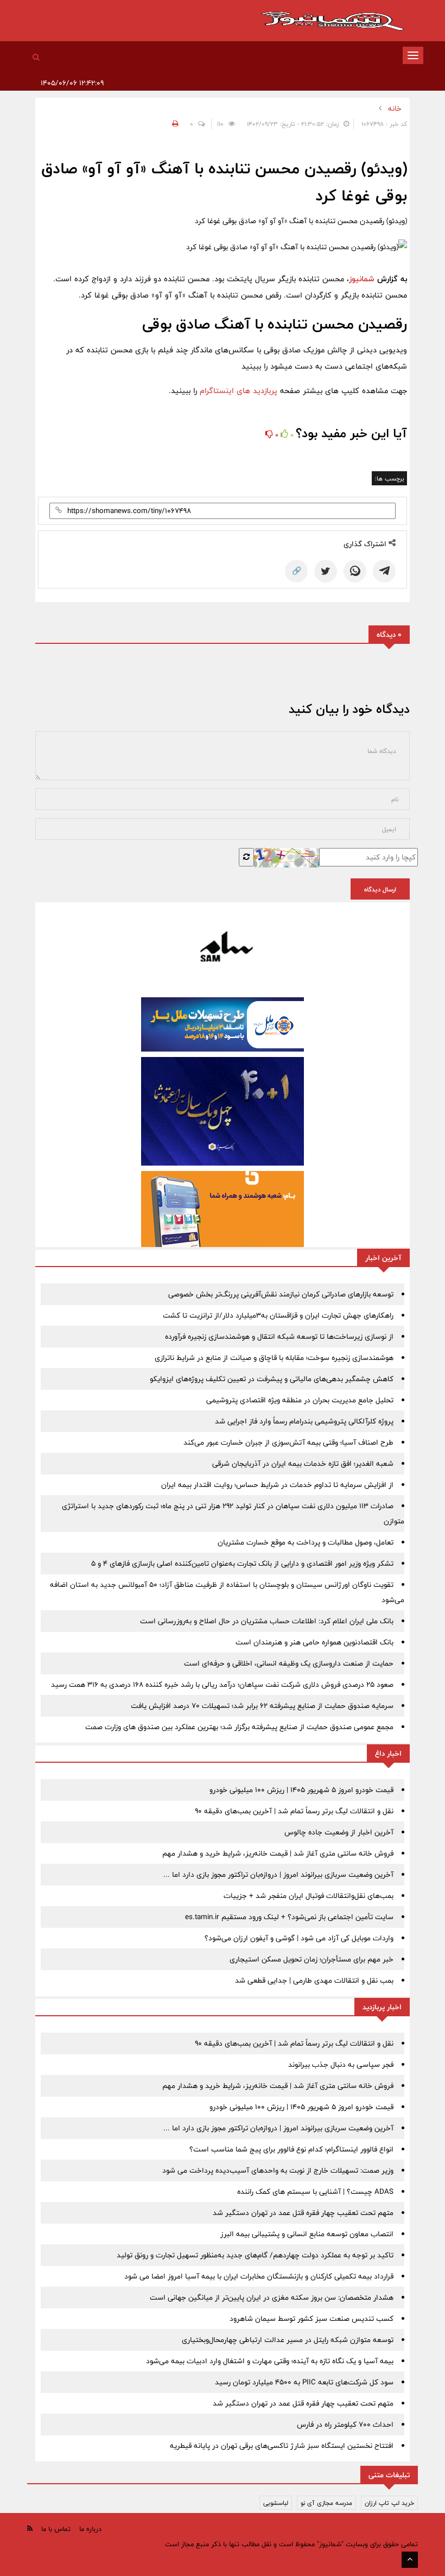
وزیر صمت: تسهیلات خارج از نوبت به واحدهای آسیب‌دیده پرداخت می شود (278, 2170)
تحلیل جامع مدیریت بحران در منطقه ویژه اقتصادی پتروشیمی (300, 1400)
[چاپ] (174, 124)
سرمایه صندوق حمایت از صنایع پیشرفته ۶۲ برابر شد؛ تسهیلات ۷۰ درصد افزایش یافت (262, 1706)
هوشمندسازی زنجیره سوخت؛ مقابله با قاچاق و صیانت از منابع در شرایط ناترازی (274, 1358)
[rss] (30, 2528)
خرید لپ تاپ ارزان (389, 2503)
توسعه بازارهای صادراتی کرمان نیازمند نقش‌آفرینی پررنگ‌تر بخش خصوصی (281, 1294)
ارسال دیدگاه (380, 889)
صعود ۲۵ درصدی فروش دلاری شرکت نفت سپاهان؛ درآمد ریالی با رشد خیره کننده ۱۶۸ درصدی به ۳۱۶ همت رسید (222, 1685)
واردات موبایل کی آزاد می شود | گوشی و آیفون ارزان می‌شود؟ (299, 1938)
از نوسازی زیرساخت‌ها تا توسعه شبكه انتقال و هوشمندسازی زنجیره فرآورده (279, 1337)
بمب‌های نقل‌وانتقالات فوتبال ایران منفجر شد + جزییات (309, 1896)
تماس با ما (56, 2529)
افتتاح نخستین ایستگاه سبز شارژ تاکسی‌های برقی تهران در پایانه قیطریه (282, 2446)
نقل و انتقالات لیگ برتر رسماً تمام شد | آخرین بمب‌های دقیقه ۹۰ (294, 1811)
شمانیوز (362, 279)
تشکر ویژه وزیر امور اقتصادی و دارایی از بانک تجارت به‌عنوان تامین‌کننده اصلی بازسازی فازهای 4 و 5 (242, 1564)
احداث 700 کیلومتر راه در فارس (345, 2425)
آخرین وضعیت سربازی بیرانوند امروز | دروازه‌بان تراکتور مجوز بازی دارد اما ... (278, 1875)
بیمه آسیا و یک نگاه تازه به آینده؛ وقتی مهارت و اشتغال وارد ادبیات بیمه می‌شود (270, 2361)
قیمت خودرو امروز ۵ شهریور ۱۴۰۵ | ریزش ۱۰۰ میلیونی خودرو (301, 1790)
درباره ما (90, 2529)
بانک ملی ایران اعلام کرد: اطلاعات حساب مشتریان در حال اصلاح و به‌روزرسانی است (267, 1621)
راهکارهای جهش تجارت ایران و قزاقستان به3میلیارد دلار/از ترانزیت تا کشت (278, 1315)
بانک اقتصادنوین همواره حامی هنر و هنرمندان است (314, 1642)
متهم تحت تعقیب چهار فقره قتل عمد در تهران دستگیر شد (303, 2213)
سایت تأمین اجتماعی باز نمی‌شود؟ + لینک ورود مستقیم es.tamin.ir (289, 1917)
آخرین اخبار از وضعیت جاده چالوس (339, 1832)
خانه (395, 109)
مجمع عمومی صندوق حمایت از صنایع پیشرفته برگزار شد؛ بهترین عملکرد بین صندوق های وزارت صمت (239, 1727)
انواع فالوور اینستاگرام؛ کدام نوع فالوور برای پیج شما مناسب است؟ (291, 2149)
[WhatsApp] (355, 571)
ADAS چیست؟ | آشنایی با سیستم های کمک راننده (315, 2192)
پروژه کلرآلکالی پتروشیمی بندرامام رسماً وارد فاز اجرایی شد (304, 1421)
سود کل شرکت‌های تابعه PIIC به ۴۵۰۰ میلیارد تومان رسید (304, 2382)
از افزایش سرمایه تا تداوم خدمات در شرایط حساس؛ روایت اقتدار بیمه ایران (277, 1485)
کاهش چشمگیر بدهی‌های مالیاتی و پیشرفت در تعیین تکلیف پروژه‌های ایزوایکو (272, 1379)
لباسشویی (276, 2503)
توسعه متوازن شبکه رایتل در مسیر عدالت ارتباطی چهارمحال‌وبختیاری (288, 2340)
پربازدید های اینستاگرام (239, 391)
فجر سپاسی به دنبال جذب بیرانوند (341, 2065)
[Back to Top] (410, 2560)
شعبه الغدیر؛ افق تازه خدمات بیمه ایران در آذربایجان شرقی (303, 1464)
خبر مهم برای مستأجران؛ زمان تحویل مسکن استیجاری (311, 1959)
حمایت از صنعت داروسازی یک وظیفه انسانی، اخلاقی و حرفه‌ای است (289, 1663)
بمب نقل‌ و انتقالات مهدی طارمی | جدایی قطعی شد (314, 1980)
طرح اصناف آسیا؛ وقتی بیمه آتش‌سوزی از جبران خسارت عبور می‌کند (288, 1442)
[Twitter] (326, 571)
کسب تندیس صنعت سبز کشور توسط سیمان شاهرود (311, 2319)
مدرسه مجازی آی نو (326, 2503)
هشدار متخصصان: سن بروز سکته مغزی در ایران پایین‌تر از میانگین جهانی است (272, 2297)
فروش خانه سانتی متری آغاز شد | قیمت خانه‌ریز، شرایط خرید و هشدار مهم (278, 1853)
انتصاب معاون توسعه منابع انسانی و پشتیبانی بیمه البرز (307, 2234)
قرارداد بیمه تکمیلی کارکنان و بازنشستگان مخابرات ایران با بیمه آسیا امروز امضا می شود (259, 2276)
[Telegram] (384, 571)
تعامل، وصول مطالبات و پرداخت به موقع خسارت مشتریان (306, 1542)
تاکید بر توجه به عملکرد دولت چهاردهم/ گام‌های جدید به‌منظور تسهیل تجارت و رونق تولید (255, 2255)
